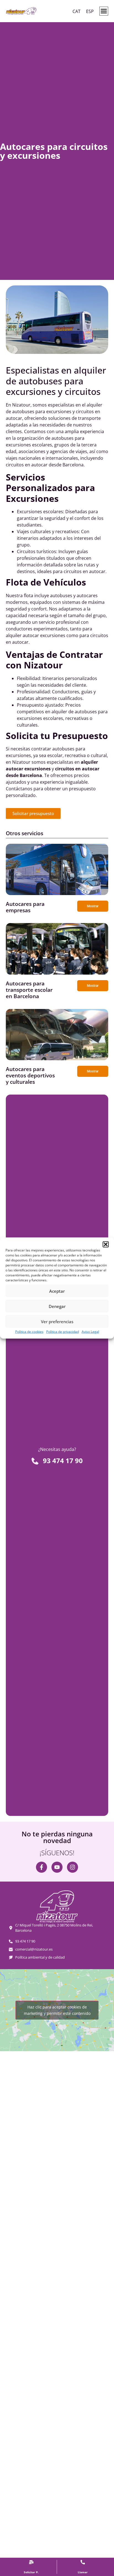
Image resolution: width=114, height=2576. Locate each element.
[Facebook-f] (42, 1867)
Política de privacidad (63, 1332)
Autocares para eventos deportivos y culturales (30, 1075)
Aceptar (57, 1291)
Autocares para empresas (25, 907)
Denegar (57, 1306)
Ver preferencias (57, 1321)
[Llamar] (83, 2562)
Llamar (83, 2572)
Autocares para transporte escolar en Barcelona (29, 990)
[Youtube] (57, 1867)
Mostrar (93, 906)
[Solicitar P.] (31, 2562)
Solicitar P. (31, 2572)
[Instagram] (72, 1867)
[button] (106, 1244)
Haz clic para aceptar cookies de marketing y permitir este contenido (57, 2010)
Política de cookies (29, 1332)
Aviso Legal (90, 1332)
